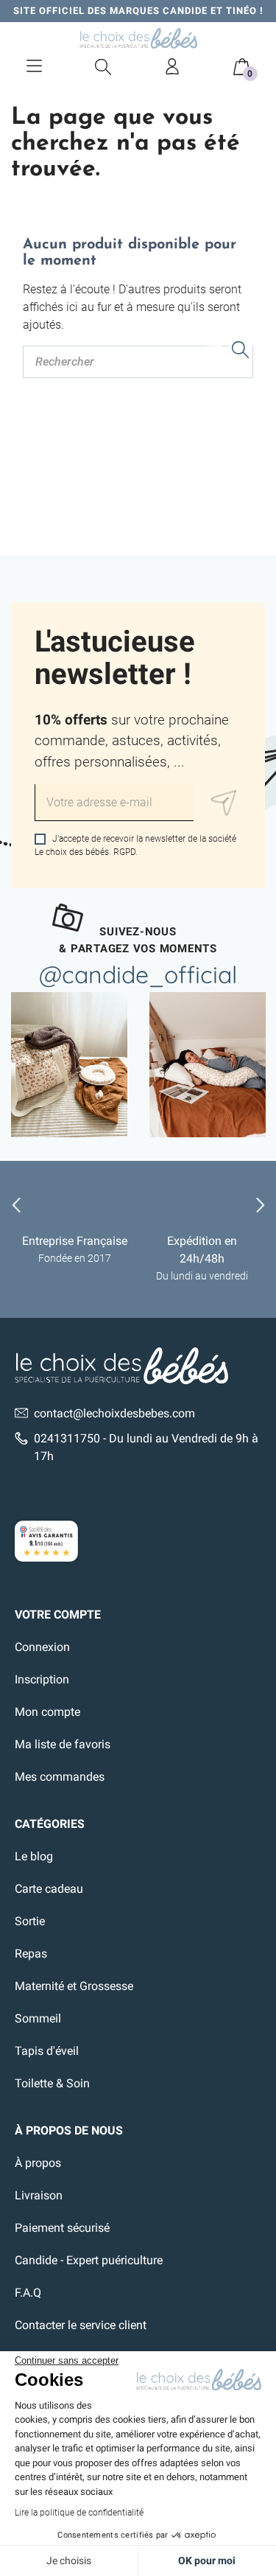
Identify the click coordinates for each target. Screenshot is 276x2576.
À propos (38, 2163)
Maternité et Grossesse (74, 1986)
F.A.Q (28, 2293)
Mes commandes (60, 1777)
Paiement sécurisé (62, 2228)
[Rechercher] (241, 352)
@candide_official (138, 974)
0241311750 (67, 1438)
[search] (104, 66)
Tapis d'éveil (47, 2051)
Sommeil (38, 2018)
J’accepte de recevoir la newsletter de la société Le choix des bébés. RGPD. (135, 845)
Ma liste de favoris (63, 1744)
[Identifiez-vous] (172, 66)
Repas (31, 1954)
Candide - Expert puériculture (89, 2260)
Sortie (30, 1921)
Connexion (42, 1647)
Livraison (39, 2195)
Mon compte (47, 1712)
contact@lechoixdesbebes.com (114, 1413)
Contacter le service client (81, 2325)
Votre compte (58, 1615)
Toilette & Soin (52, 2083)
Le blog (34, 1856)
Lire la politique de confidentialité (79, 2513)
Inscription (42, 1679)
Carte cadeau (49, 1889)
